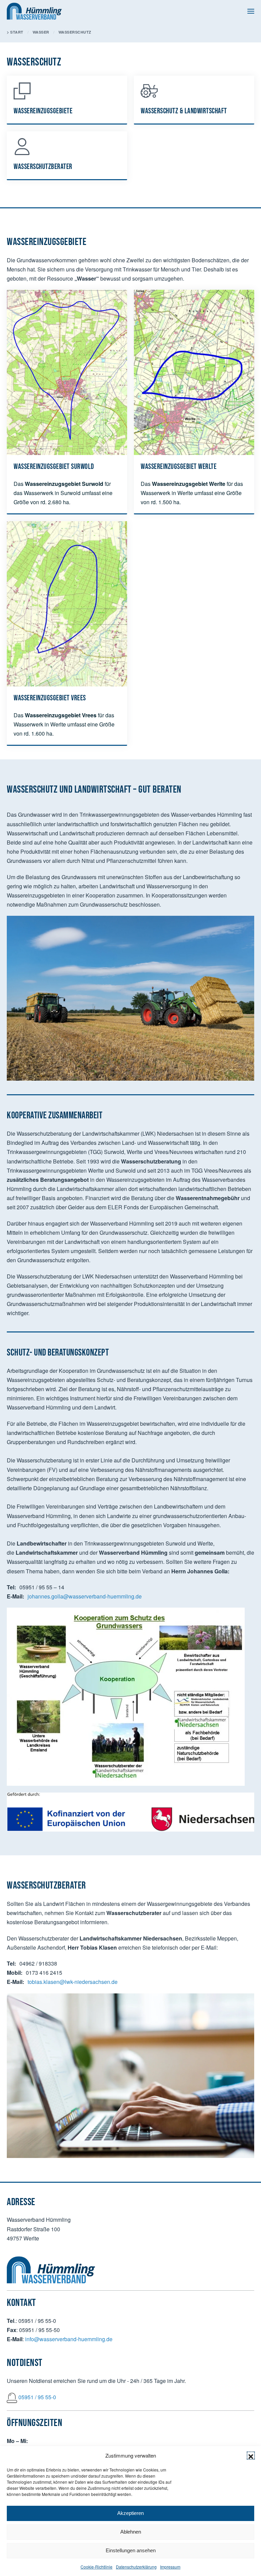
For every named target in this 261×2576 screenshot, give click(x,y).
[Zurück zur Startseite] (34, 11)
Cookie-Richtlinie (97, 2567)
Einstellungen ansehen (131, 2550)
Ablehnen (131, 2532)
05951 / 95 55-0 (37, 2397)
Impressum (170, 2567)
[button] (251, 2456)
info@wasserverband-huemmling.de (69, 2339)
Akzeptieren (130, 2513)
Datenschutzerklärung (136, 2567)
